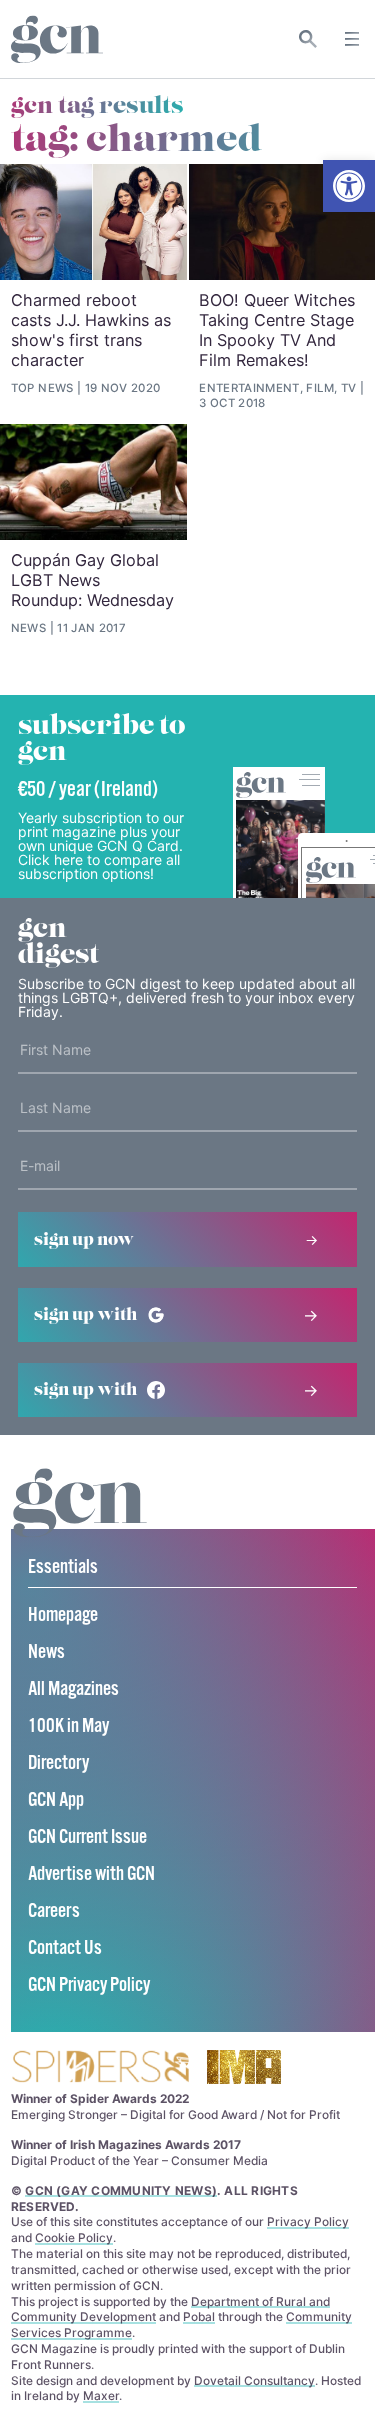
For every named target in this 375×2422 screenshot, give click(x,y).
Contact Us (65, 1948)
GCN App (56, 1800)
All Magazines (73, 1689)
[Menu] (352, 39)
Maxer (101, 2395)
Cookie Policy (74, 2237)
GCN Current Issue (87, 1837)
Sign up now (84, 1240)
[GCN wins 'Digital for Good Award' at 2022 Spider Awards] (100, 2068)
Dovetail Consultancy (254, 2380)
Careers (54, 1911)
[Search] (308, 39)
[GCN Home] (57, 39)
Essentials (63, 1567)
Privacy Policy (308, 2221)
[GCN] (80, 1521)
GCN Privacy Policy (89, 1985)
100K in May (68, 1726)
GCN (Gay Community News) (121, 2190)
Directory (58, 1763)
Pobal (199, 2316)
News (46, 1652)
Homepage (63, 1615)
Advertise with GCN (91, 1874)
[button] (349, 186)
